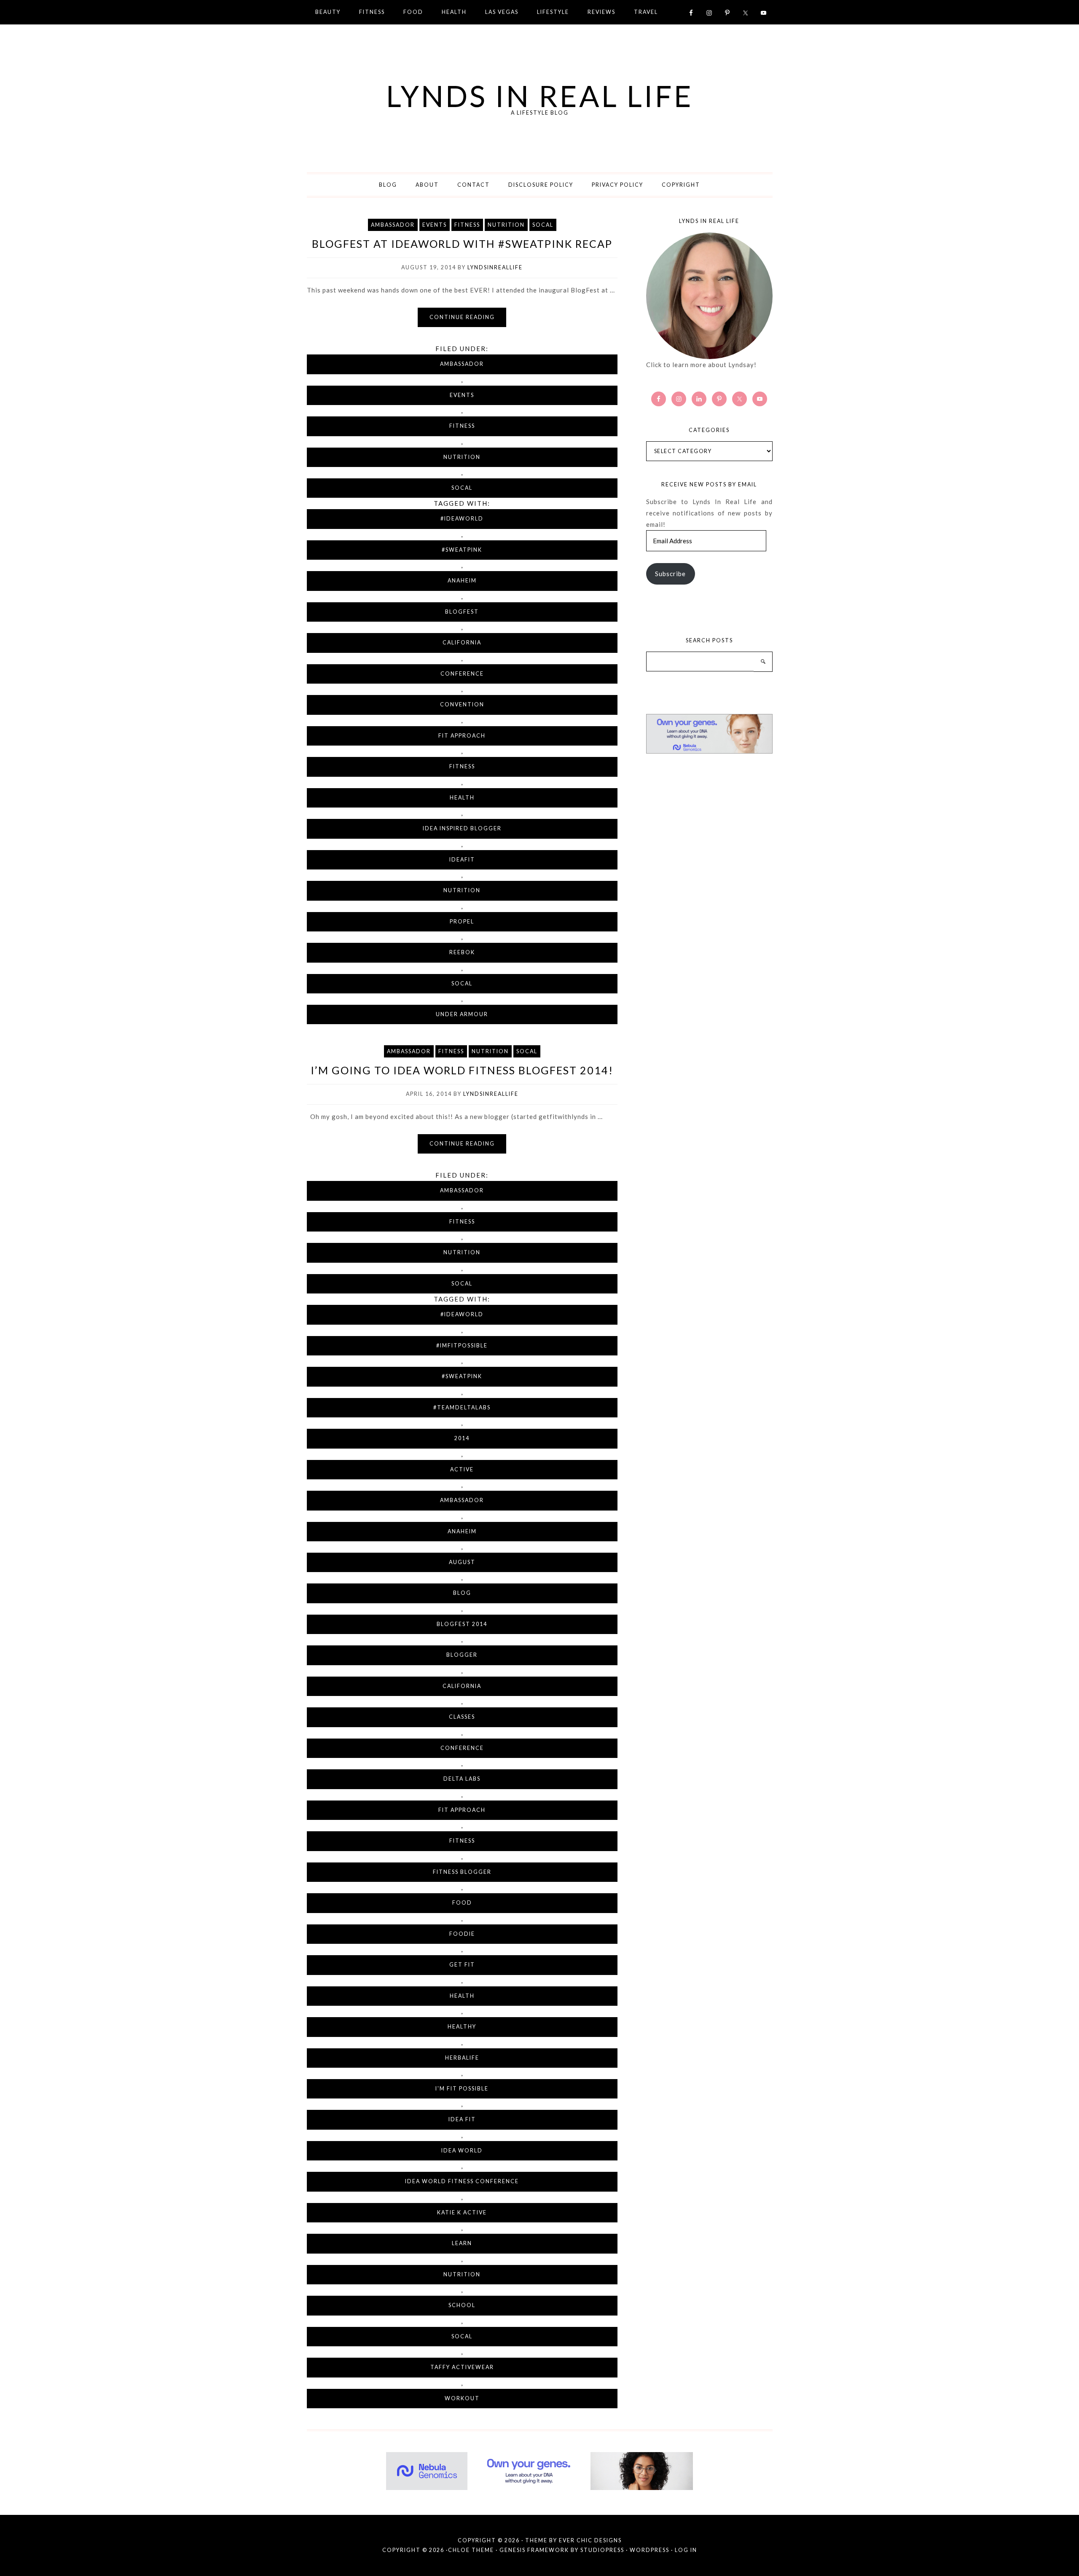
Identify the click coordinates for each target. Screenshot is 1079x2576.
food (462, 1903)
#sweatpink (462, 550)
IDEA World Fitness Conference (462, 2181)
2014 (462, 1438)
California (462, 643)
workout (462, 2398)
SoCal (543, 225)
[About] (709, 296)
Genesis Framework (534, 2550)
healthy (462, 2027)
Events (435, 225)
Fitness (467, 225)
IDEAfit (462, 860)
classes (462, 1717)
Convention (462, 704)
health (462, 798)
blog (462, 1593)
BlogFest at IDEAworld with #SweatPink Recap (462, 244)
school (462, 2305)
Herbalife (462, 2058)
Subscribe (670, 574)
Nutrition (506, 225)
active (462, 1469)
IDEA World (462, 2151)
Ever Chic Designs (590, 2540)
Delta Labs (462, 1779)
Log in (686, 2550)
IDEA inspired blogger (462, 828)
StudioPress (602, 2550)
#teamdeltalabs (462, 1407)
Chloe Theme (471, 2550)
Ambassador (393, 225)
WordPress (650, 2550)
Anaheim (462, 581)
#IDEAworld (462, 519)
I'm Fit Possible (462, 2089)
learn (462, 2243)
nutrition (462, 890)
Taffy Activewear (462, 2367)
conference (462, 674)
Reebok (462, 952)
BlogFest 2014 (462, 1624)
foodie (462, 1934)
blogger (462, 1655)
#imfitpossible (462, 1346)
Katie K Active (462, 2212)
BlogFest (462, 612)
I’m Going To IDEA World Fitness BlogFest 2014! (462, 1070)
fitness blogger (462, 1872)
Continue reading (462, 317)
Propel (462, 922)
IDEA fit (462, 2119)
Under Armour (462, 1014)
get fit (462, 1965)
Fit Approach (462, 736)
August (462, 1562)
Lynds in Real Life (540, 96)
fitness (462, 766)
